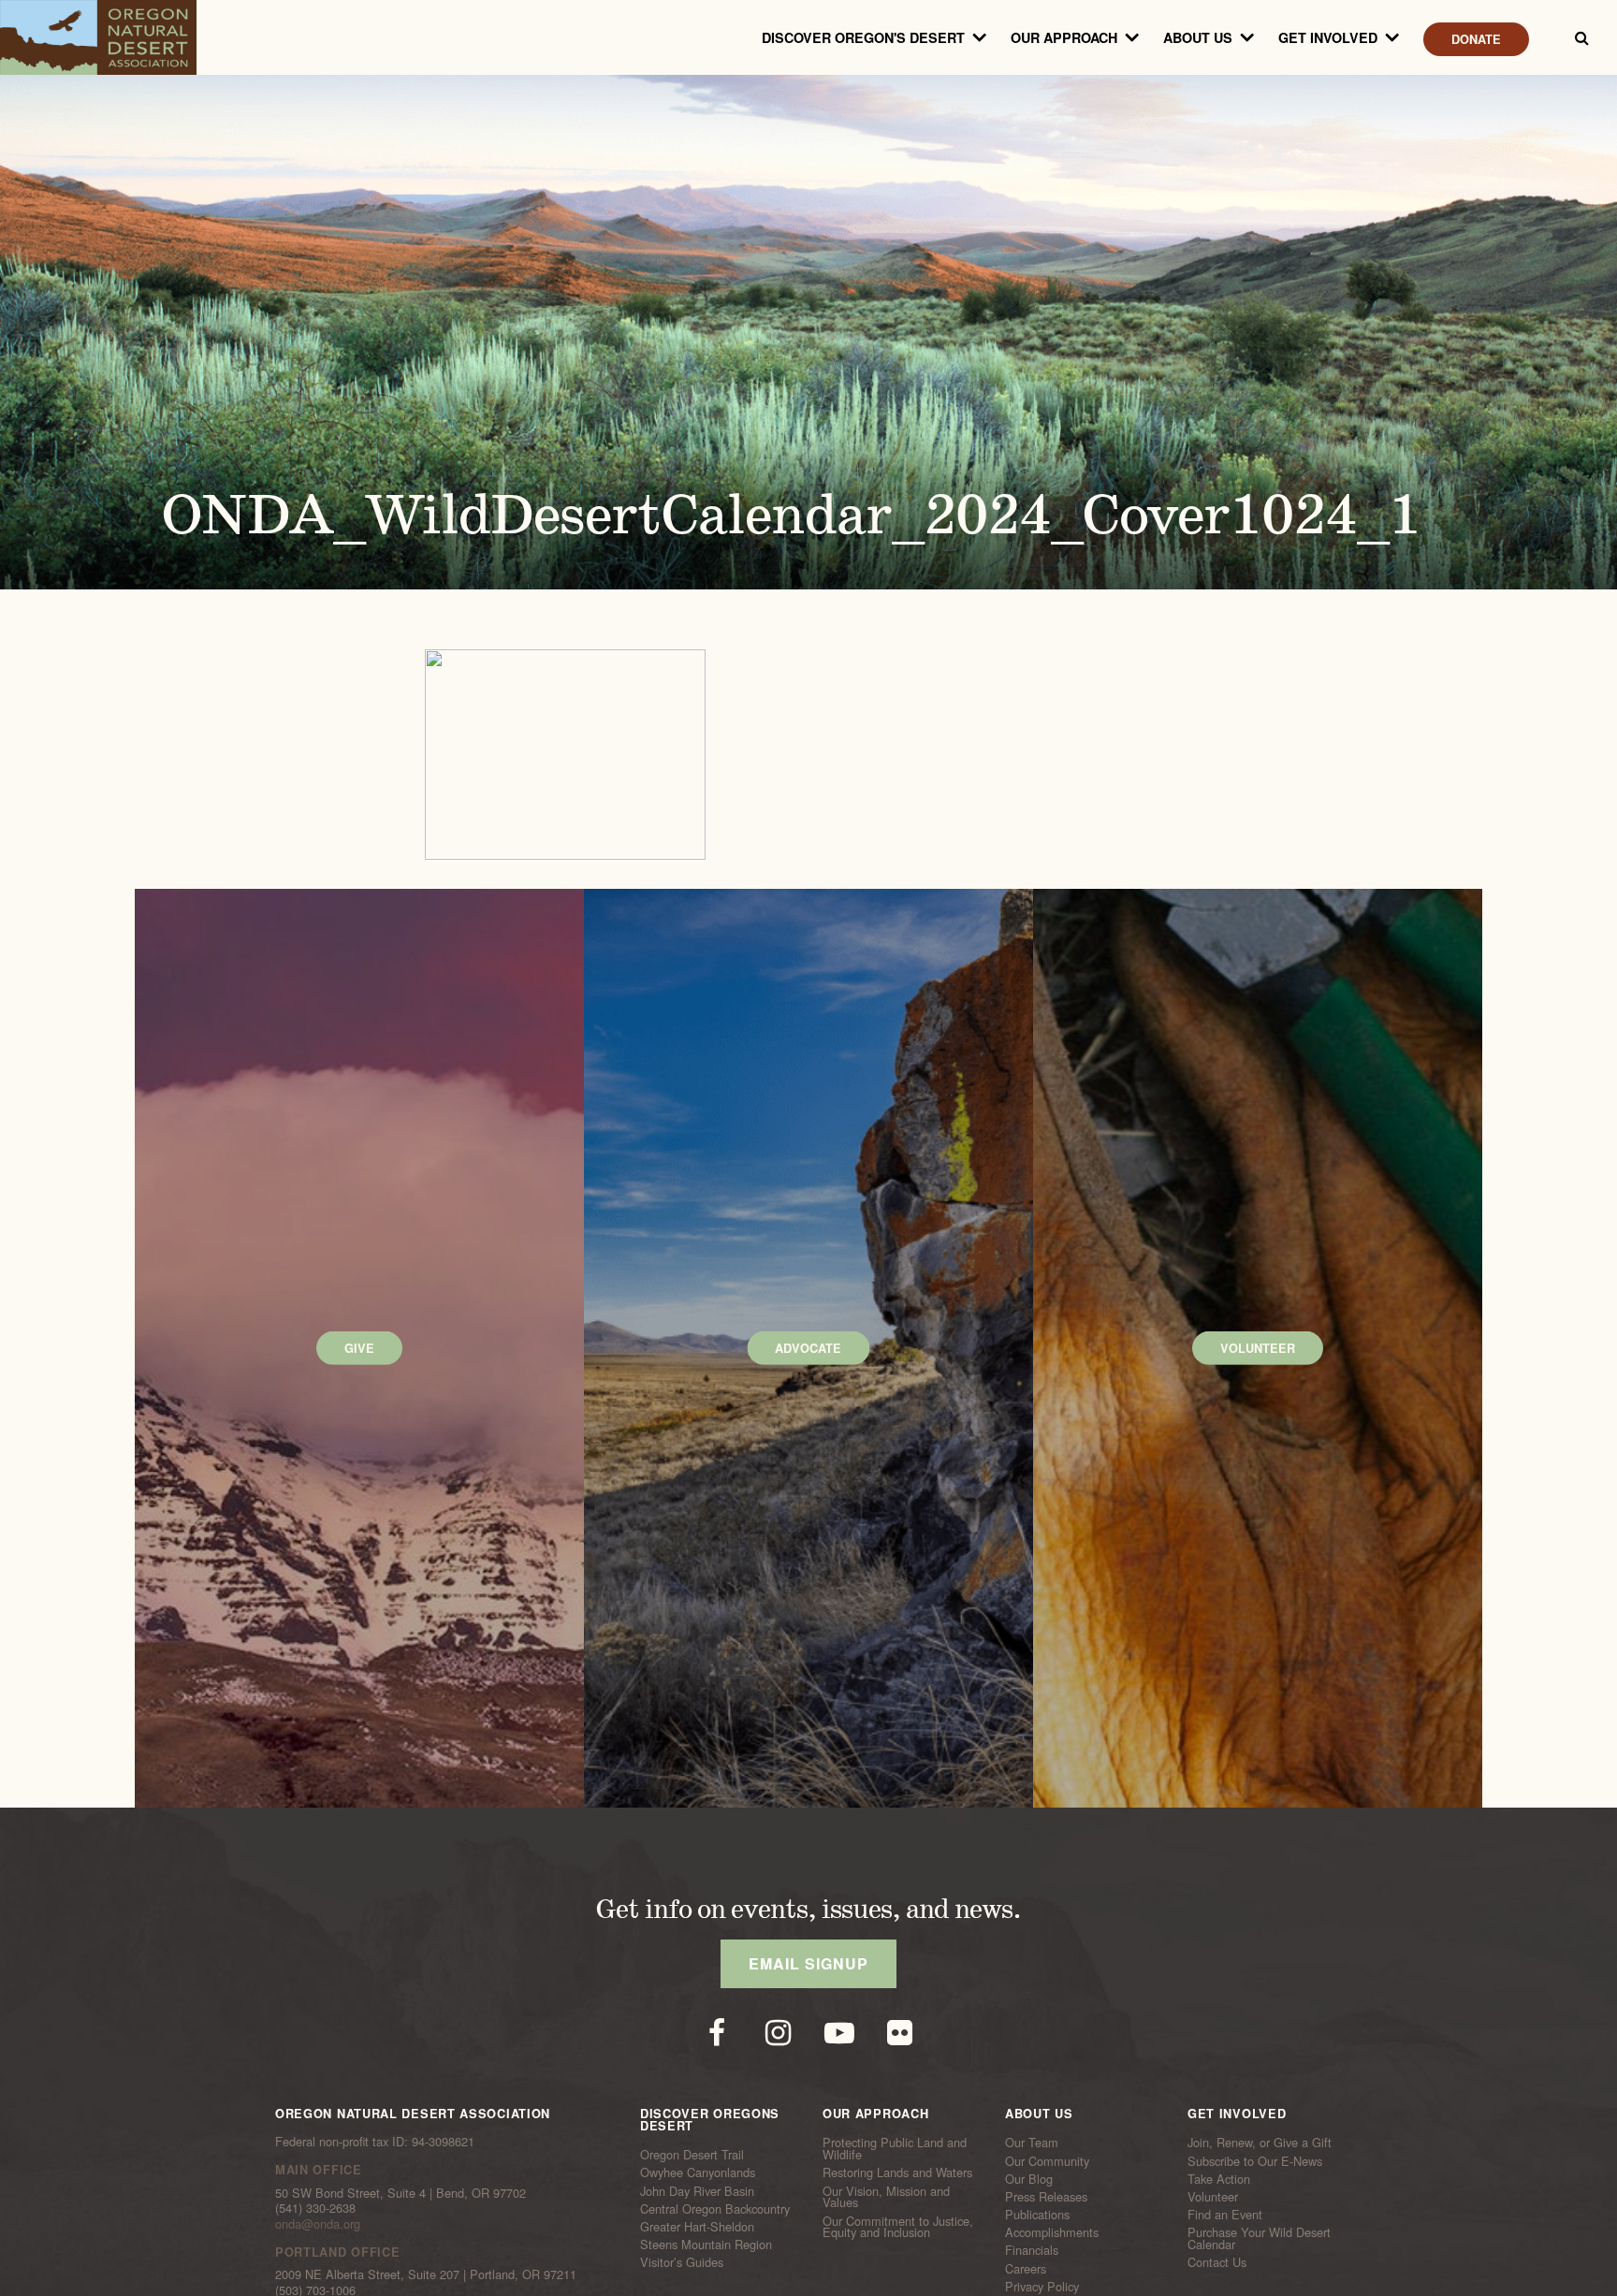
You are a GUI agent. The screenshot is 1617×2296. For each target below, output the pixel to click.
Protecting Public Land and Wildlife (895, 2149)
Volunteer (1213, 2197)
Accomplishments (1052, 2232)
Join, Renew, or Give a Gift (1260, 2143)
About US (1198, 37)
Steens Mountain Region (706, 2245)
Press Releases (1046, 2197)
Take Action (1219, 2179)
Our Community (1047, 2160)
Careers (1026, 2268)
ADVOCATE (808, 1348)
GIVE (359, 1348)
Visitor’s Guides (682, 2262)
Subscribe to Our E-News (1255, 2160)
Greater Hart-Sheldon (697, 2227)
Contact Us (1217, 2262)
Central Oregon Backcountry (715, 2209)
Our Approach (1064, 37)
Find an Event (1225, 2215)
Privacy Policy (1042, 2287)
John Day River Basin (697, 2190)
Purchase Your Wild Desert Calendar (1259, 2238)
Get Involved (1328, 37)
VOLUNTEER (1258, 1348)
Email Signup (808, 1963)
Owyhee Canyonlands (698, 2172)
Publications (1037, 2215)
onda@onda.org (318, 2223)
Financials (1032, 2250)
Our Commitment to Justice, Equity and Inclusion (898, 2226)
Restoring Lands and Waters (897, 2172)
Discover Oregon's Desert (863, 37)
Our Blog (1029, 2179)
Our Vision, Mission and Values (886, 2196)
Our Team (1032, 2143)
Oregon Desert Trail (692, 2155)
